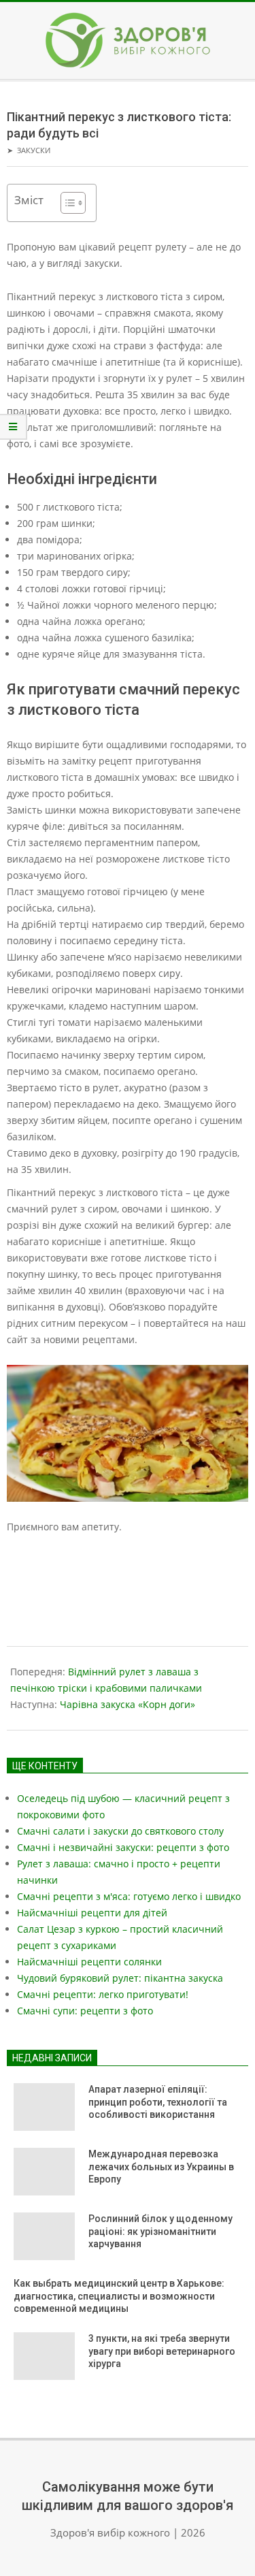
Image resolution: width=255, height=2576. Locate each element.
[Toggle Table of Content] (66, 203)
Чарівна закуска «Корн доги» (128, 1704)
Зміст (29, 200)
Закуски (34, 150)
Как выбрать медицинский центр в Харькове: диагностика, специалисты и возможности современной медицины (119, 2296)
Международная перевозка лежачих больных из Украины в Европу (161, 2167)
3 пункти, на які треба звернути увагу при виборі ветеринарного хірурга (162, 2351)
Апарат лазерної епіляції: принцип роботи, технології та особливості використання (158, 2102)
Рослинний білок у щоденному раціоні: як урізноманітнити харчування (160, 2231)
